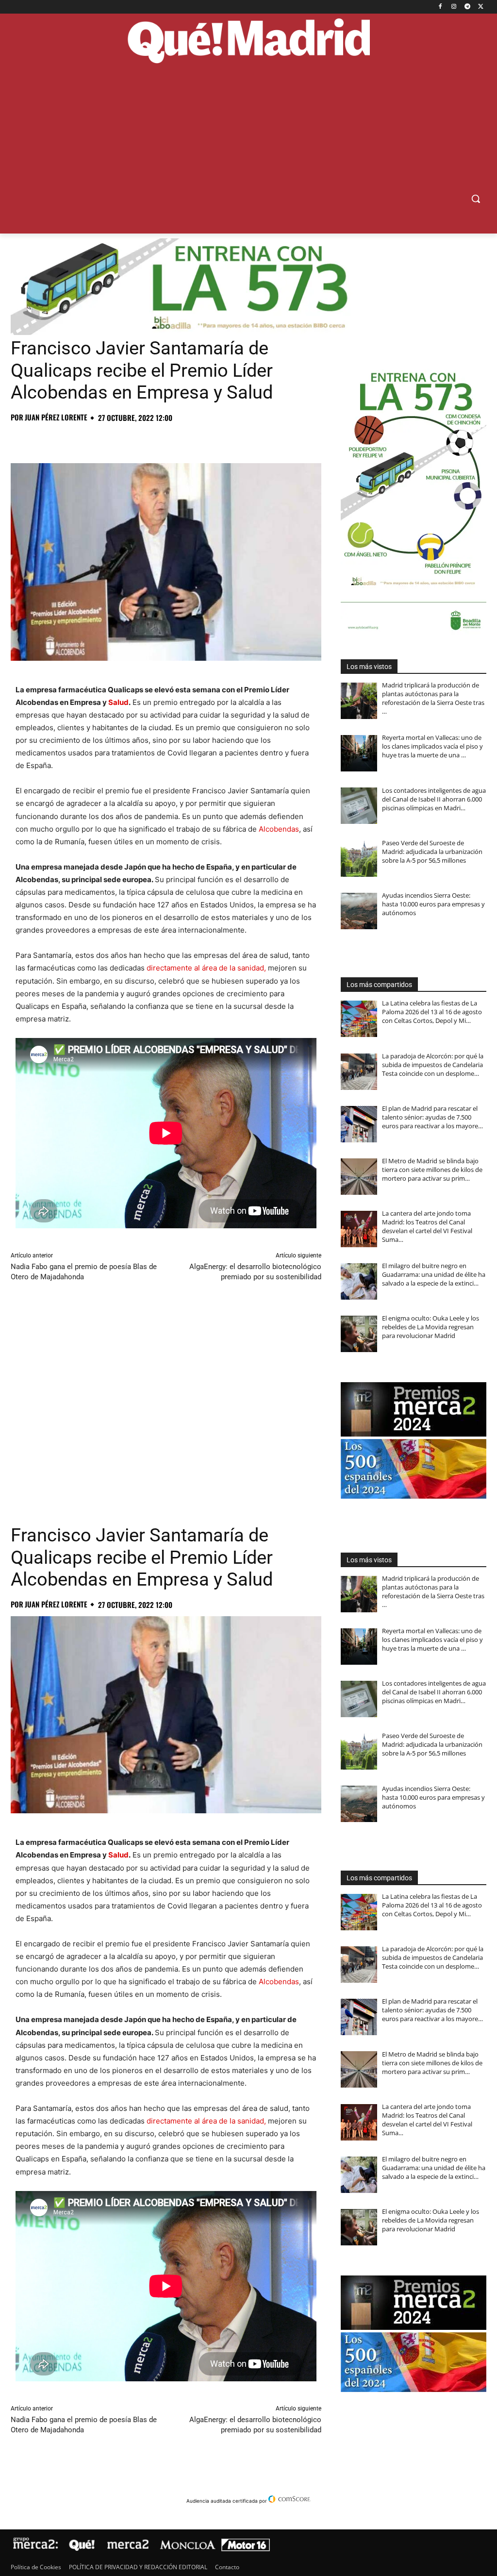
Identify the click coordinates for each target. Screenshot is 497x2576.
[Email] (154, 439)
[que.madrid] (248, 42)
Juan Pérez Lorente (56, 417)
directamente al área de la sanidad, (205, 968)
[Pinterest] (65, 439)
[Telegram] (467, 7)
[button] (476, 199)
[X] (481, 7)
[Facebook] (440, 7)
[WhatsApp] (87, 439)
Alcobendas (279, 829)
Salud (118, 702)
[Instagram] (454, 7)
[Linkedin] (132, 439)
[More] (177, 439)
